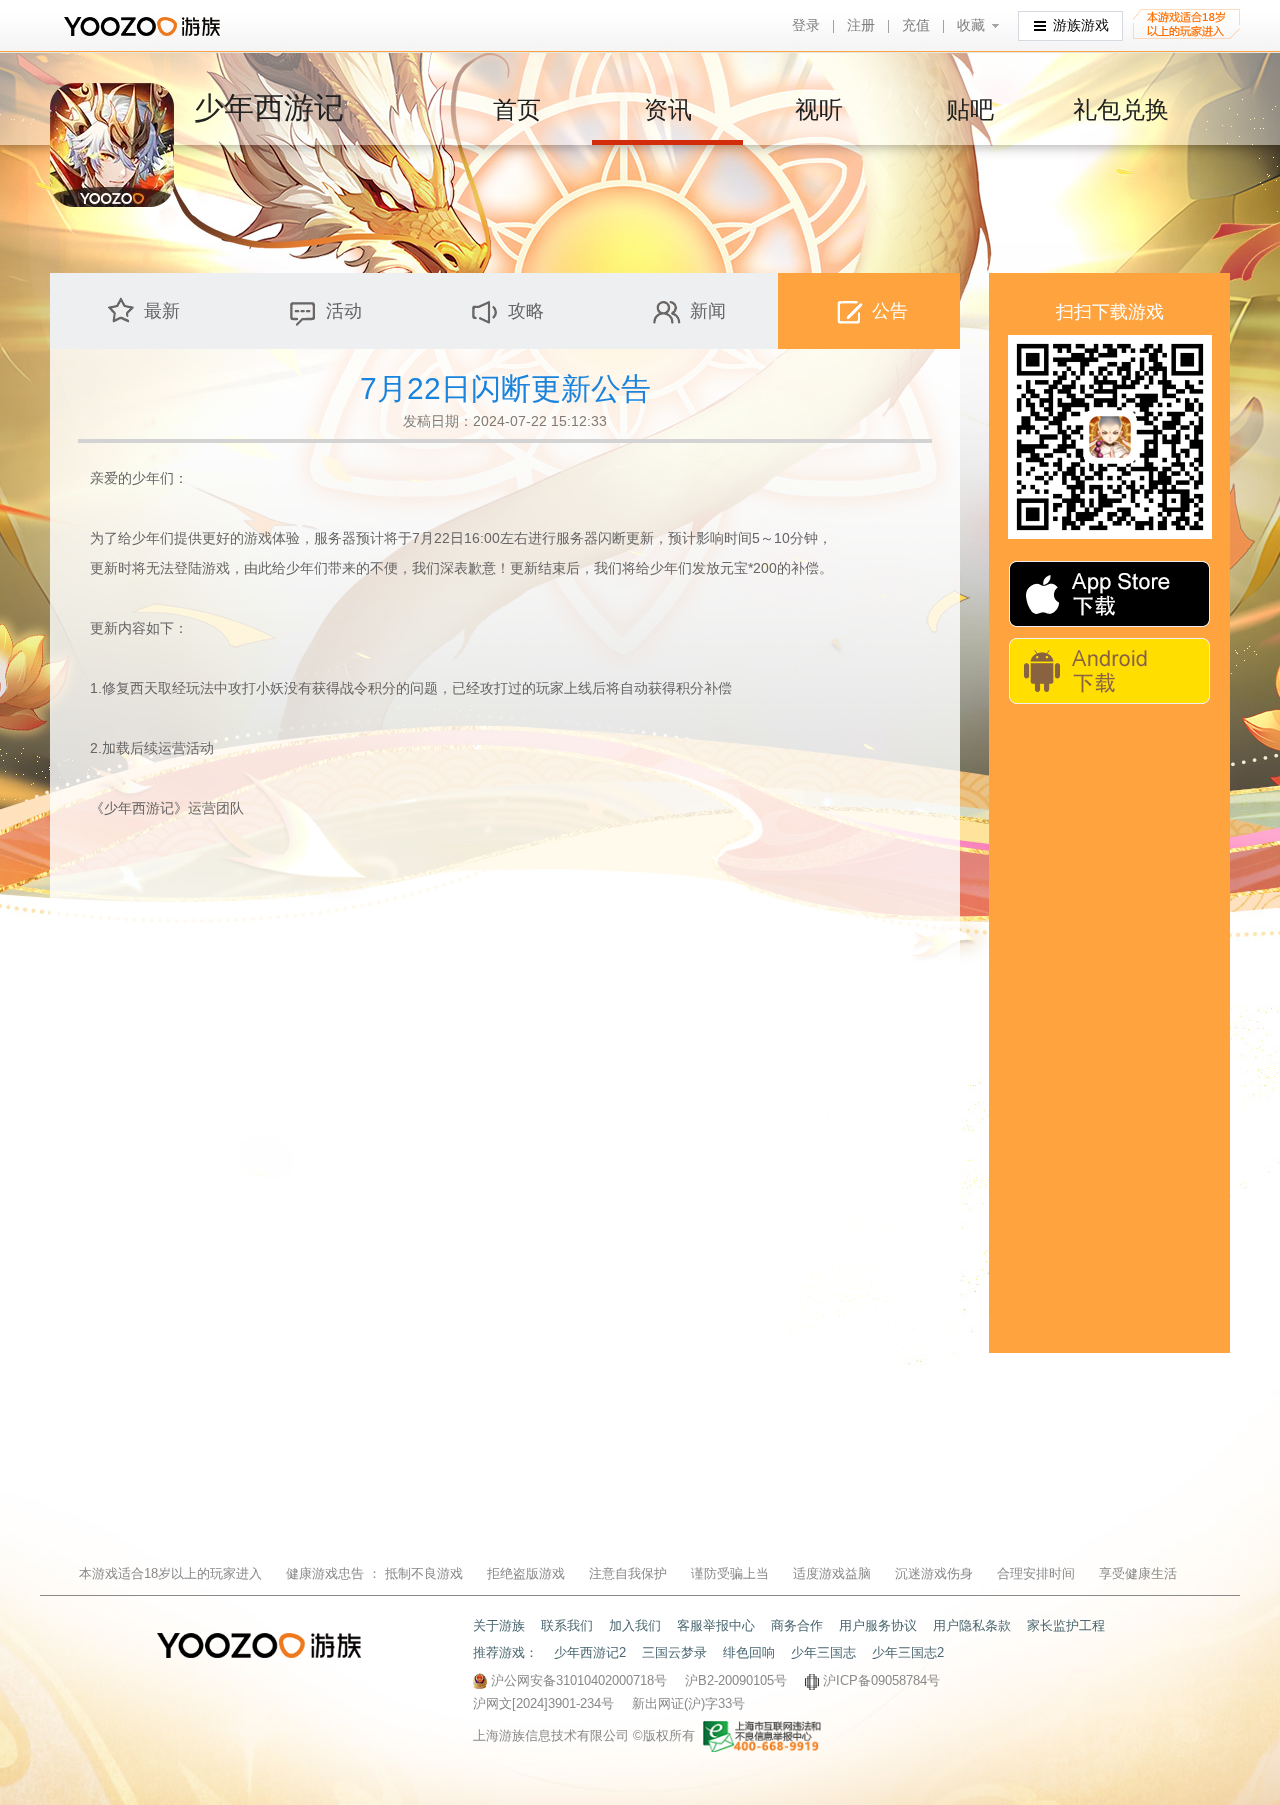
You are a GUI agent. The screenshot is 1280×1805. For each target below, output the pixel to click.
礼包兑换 (1121, 109)
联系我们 (567, 1625)
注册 (861, 25)
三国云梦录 (674, 1652)
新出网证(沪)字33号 (688, 1703)
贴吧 (970, 109)
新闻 (708, 311)
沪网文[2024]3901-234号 (543, 1703)
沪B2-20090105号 (736, 1680)
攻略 (526, 311)
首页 (517, 109)
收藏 (971, 25)
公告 (890, 311)
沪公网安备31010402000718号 (579, 1680)
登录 (806, 25)
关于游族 (499, 1625)
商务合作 (797, 1625)
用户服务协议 (878, 1625)
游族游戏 (1081, 25)
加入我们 (635, 1625)
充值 (916, 25)
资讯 (668, 109)
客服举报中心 (716, 1625)
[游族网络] (144, 26)
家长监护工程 (1066, 1625)
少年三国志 (823, 1652)
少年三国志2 (908, 1652)
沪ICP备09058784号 (881, 1680)
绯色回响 (749, 1652)
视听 (819, 109)
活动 (344, 311)
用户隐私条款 (972, 1625)
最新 (162, 311)
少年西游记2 (590, 1652)
